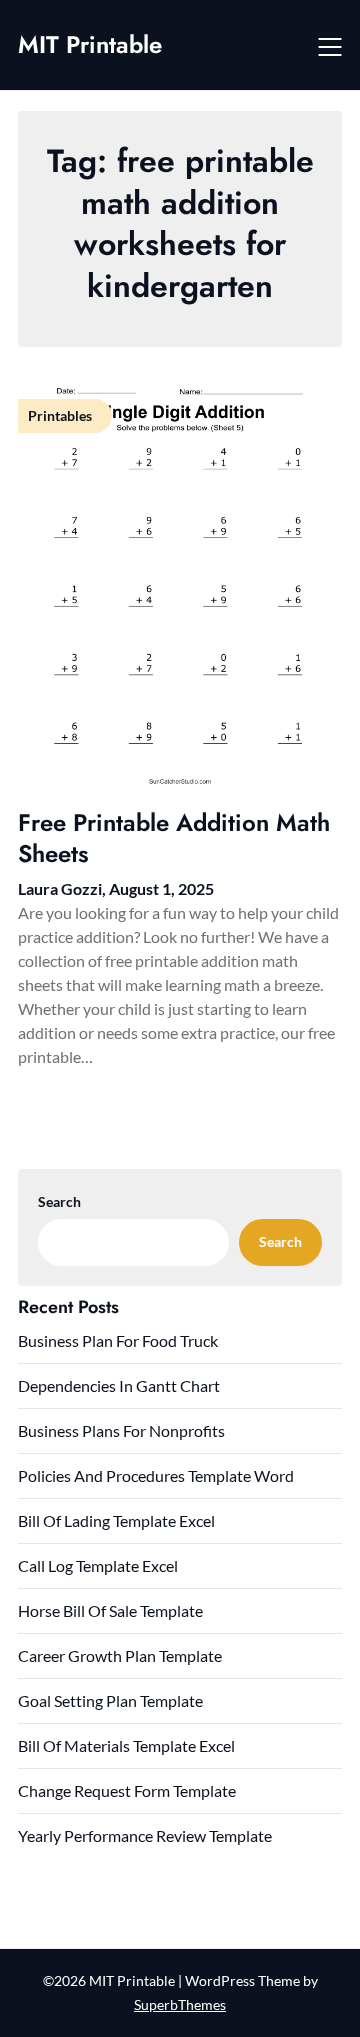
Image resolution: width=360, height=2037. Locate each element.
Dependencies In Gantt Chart (119, 1385)
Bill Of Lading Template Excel (116, 1520)
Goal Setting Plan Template (110, 1700)
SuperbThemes (180, 2004)
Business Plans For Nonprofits (121, 1430)
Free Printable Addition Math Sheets (174, 838)
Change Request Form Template (127, 1790)
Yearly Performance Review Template (145, 1835)
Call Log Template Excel (98, 1565)
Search (59, 1201)
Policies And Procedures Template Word (156, 1475)
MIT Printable (90, 44)
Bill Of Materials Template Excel (126, 1745)
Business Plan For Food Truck (118, 1340)
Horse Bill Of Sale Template (110, 1610)
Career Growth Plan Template (120, 1655)
